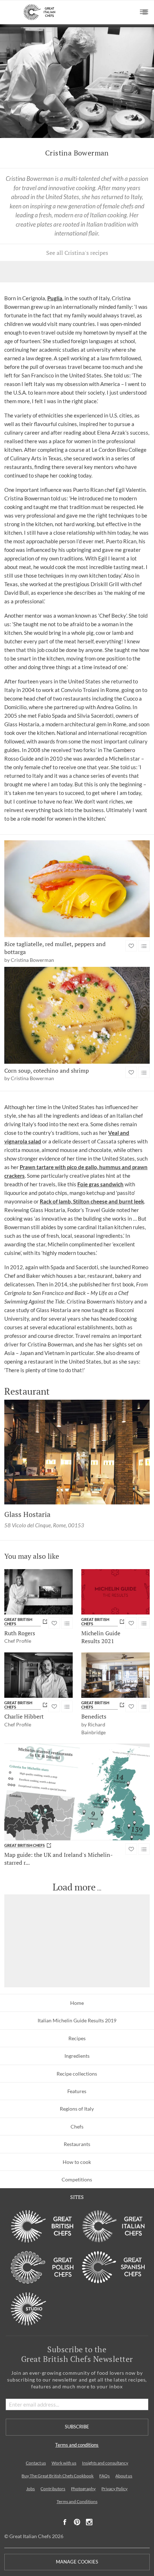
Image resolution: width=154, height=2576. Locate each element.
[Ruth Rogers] (38, 1592)
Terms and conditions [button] (77, 2445)
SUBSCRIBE (77, 2427)
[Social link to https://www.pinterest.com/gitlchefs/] (77, 2522)
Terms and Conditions (77, 2501)
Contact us (36, 2463)
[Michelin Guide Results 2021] (115, 1592)
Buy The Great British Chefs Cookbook (57, 2476)
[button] (144, 12)
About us (124, 2476)
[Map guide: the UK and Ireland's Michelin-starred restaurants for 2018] (77, 1792)
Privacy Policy (114, 2489)
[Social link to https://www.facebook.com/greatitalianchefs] (65, 2522)
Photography (83, 2489)
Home (77, 2003)
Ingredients (77, 2056)
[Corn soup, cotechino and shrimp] (77, 1015)
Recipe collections (77, 2074)
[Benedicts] (115, 1675)
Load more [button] (74, 1887)
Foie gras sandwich (100, 1184)
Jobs (30, 2489)
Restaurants (77, 2144)
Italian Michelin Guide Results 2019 (77, 2020)
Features (77, 2091)
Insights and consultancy (105, 2463)
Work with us (64, 2463)
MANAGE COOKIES (77, 2562)
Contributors (53, 2489)
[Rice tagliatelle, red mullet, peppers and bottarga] (77, 889)
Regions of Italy (77, 2109)
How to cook (77, 2162)
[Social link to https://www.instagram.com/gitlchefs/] (89, 2522)
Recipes (77, 2038)
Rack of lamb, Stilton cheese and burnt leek (92, 1201)
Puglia (55, 298)
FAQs (104, 2476)
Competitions (77, 2179)
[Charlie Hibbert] (38, 1675)
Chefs (77, 2127)
